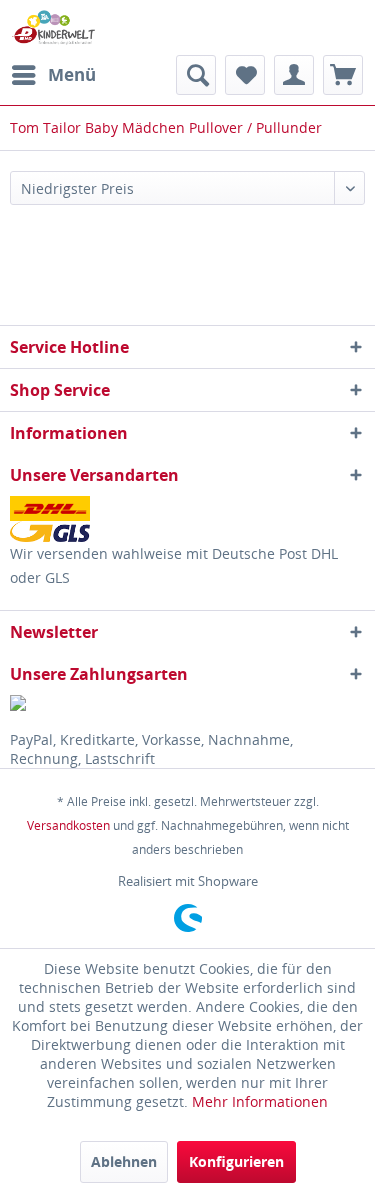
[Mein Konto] (294, 75)
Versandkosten (68, 825)
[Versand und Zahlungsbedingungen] (187, 519)
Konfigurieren (236, 1161)
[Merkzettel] (245, 75)
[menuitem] (53, 75)
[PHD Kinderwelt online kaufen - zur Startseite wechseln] (53, 27)
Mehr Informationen (260, 1101)
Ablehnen (124, 1161)
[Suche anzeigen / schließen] (196, 75)
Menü (72, 74)
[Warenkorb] (343, 75)
